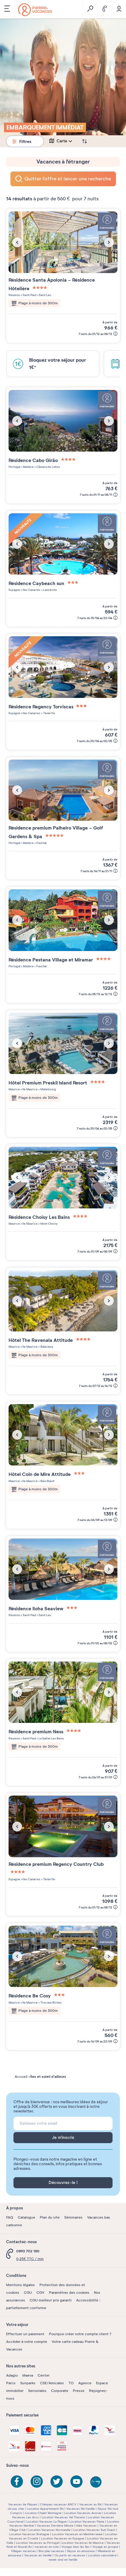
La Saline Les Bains (51, 1738)
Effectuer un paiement (25, 2334)
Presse (79, 2391)
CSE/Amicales (52, 2383)
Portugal (14, 467)
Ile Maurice (30, 1089)
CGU (28, 2293)
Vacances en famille (38, 2555)
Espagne (14, 590)
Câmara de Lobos (48, 467)
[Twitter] (57, 2482)
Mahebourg (48, 1089)
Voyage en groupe (105, 2547)
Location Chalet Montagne (43, 2513)
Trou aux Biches (51, 2002)
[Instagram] (37, 2482)
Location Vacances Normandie (50, 2530)
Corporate (60, 2391)
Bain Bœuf (47, 1481)
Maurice (14, 1089)
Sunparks (28, 2383)
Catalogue (26, 2217)
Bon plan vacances (51, 2551)
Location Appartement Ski (45, 2509)
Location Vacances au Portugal (37, 2543)
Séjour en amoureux (81, 2551)
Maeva (28, 2375)
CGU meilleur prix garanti (51, 2300)
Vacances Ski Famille (81, 2509)
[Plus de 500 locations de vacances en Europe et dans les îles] (35, 10)
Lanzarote (50, 590)
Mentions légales (20, 2285)
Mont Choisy (49, 1224)
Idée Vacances (86, 2526)
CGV (40, 2293)
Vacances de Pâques (23, 2504)
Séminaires (73, 2217)
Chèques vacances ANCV (58, 2504)
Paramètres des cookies (69, 2293)
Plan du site (50, 2217)
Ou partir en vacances (70, 2555)
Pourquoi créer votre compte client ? (80, 2334)
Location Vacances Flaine (87, 2522)
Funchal (41, 843)
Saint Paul (29, 295)
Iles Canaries (31, 590)
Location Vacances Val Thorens (63, 2517)
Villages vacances (23, 2551)
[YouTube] (76, 2482)
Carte (62, 141)
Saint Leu (44, 295)
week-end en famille (63, 2560)
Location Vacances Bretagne (29, 2534)
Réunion (14, 295)
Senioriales (37, 2391)
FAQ (10, 2217)
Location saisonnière (102, 2555)
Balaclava (46, 1347)
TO (71, 2383)
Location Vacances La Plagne (46, 2522)
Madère (28, 467)
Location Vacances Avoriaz (83, 2513)
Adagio (12, 2375)
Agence (85, 2383)
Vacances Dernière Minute (55, 2526)
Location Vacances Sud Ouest (94, 2530)
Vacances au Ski (90, 2504)
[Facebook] (17, 2482)
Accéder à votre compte (27, 2342)
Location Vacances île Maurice (83, 2543)
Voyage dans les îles (76, 2547)
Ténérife (49, 713)
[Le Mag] (96, 2482)
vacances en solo (47, 2547)
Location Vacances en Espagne (63, 2538)
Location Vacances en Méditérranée (77, 2534)
